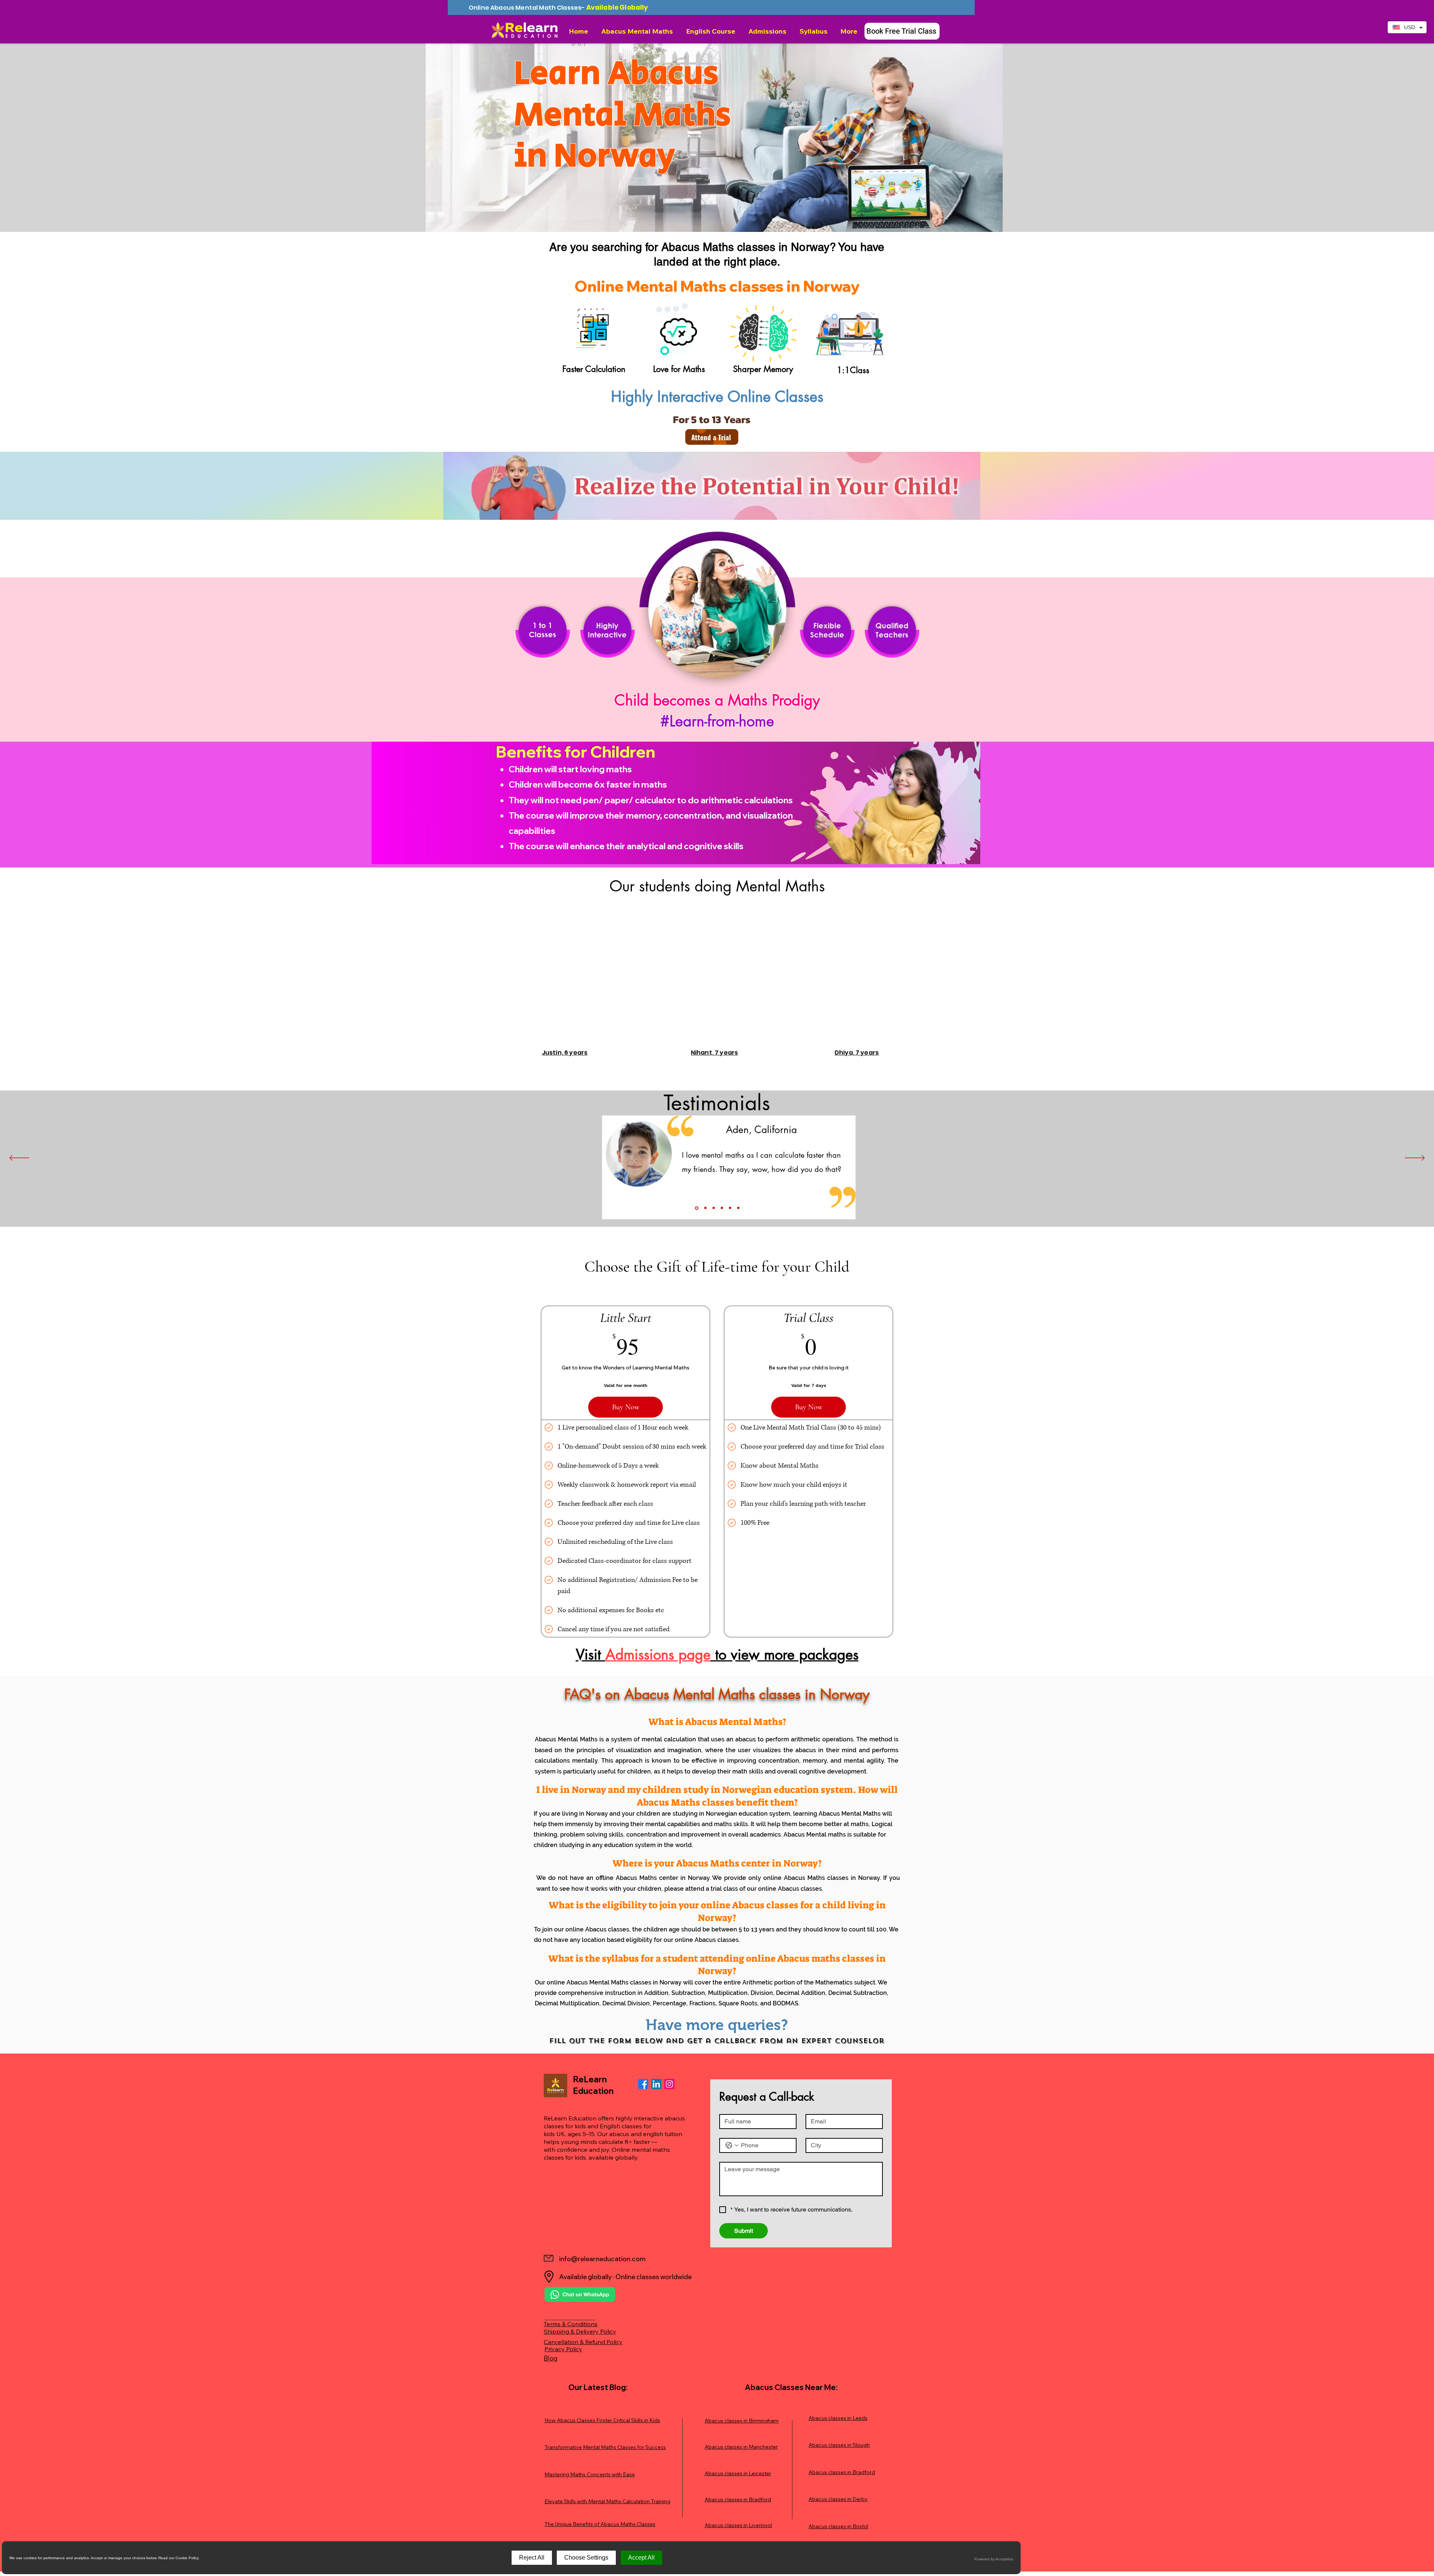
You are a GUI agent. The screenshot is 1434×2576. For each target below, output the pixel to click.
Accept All (641, 2558)
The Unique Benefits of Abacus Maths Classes (600, 2524)
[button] (638, 31)
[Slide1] (696, 1208)
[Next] (1415, 1158)
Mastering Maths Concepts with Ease (590, 2474)
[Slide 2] (704, 1208)
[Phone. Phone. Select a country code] (732, 2145)
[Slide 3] (713, 1208)
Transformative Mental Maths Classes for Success (605, 2447)
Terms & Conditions (571, 2324)
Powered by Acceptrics (994, 2559)
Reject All (532, 2558)
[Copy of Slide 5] (738, 1208)
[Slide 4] (722, 1208)
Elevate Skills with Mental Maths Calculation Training (607, 2501)
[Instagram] (669, 2084)
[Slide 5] (730, 1208)
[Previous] (19, 1158)
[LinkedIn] (656, 2084)
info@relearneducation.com (602, 2259)
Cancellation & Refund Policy (583, 2342)
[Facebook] (643, 2084)
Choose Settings (586, 2558)
